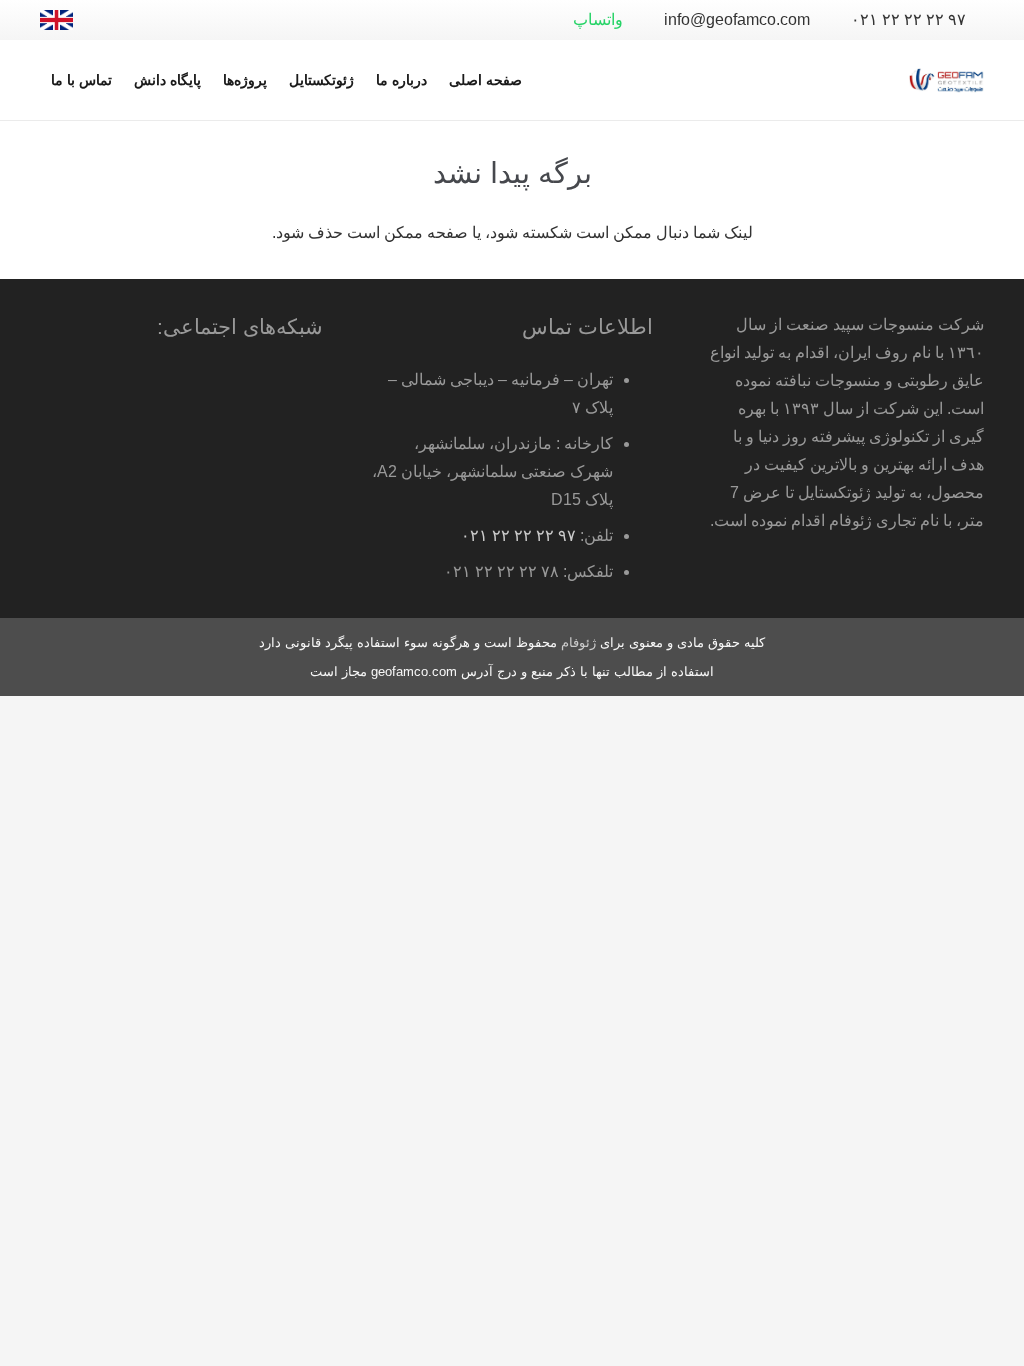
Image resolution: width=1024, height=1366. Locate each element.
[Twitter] (176, 20)
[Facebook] (208, 20)
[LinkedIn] (144, 20)
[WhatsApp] (240, 20)
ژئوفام (578, 642)
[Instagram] (112, 20)
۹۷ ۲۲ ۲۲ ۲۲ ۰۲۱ (518, 535)
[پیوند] (56, 20)
